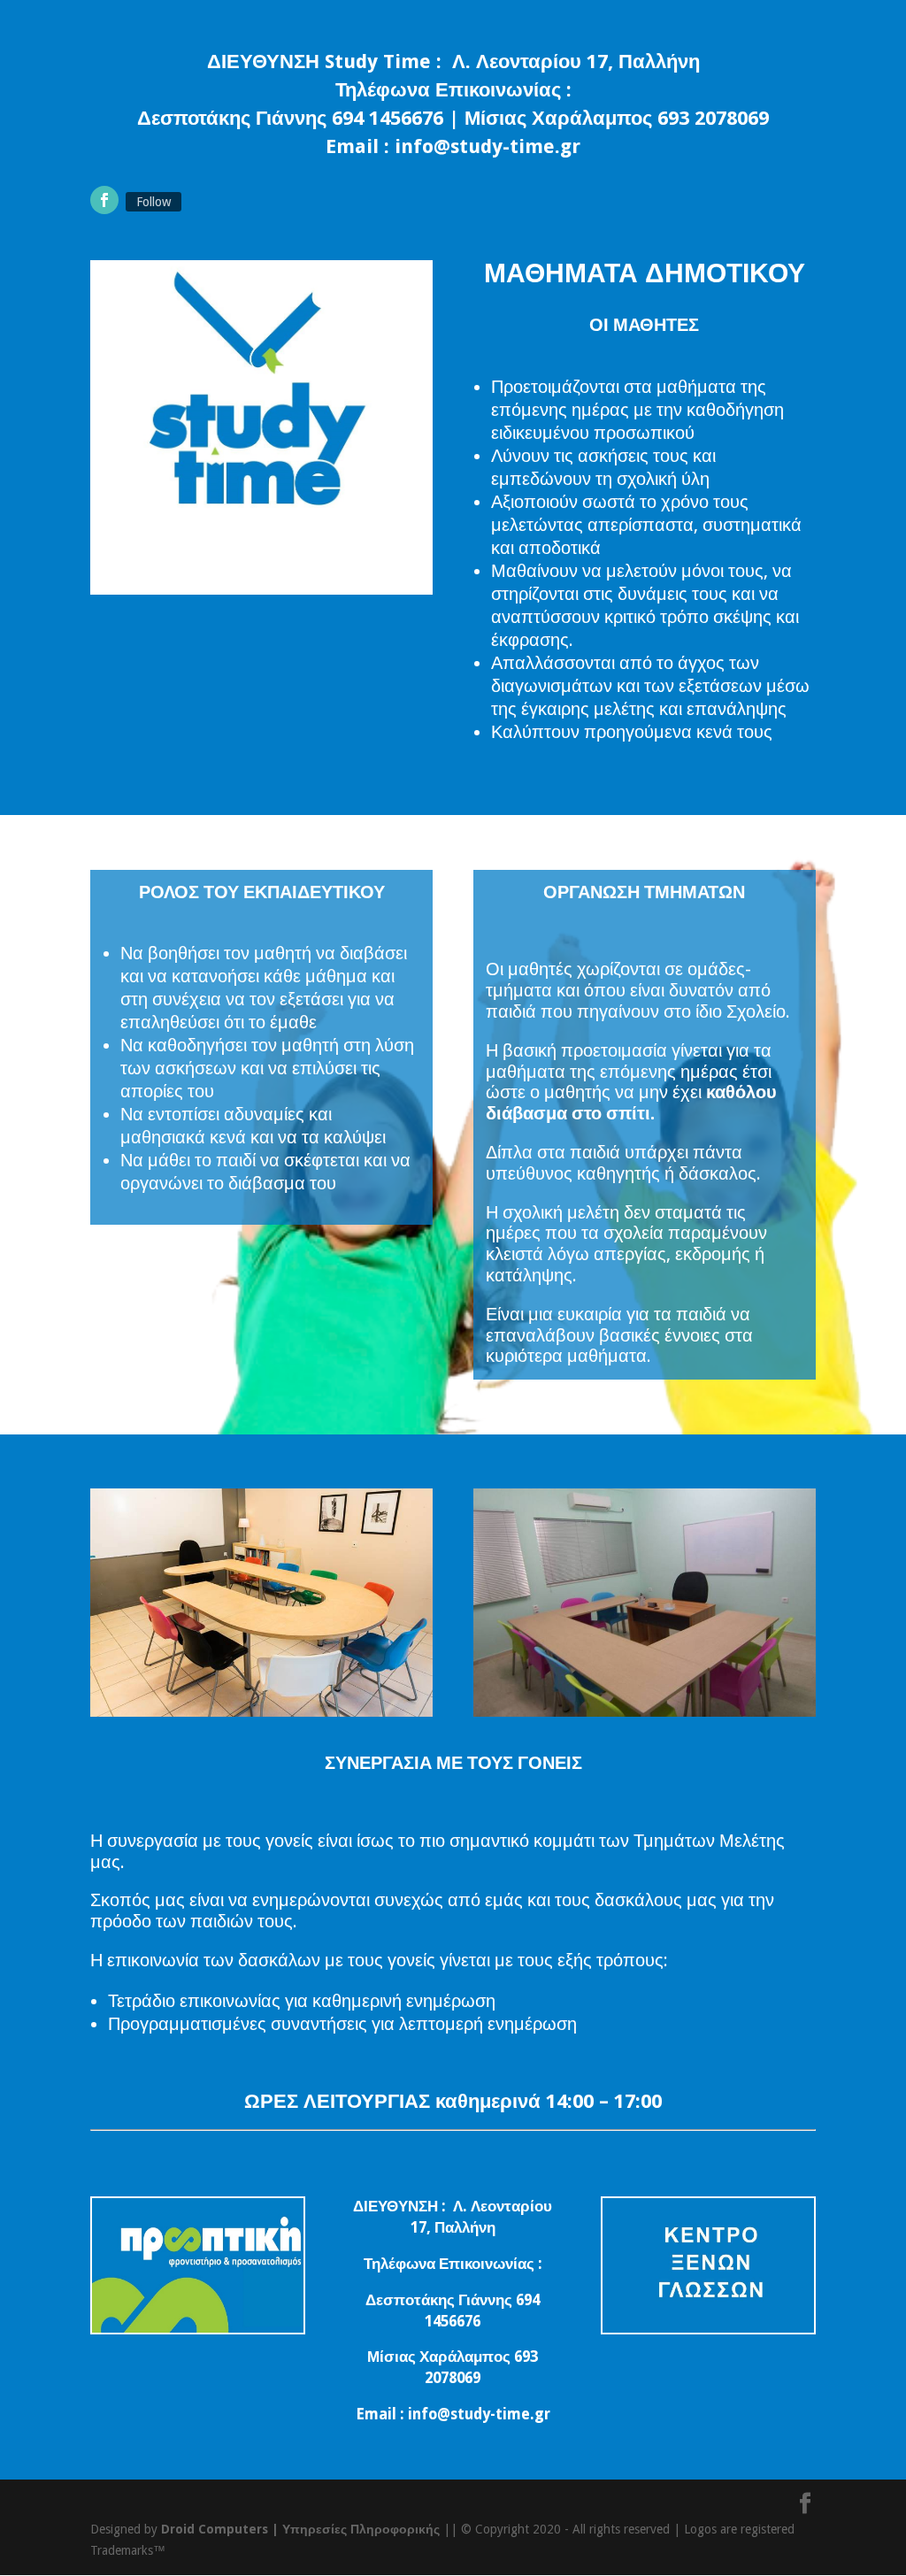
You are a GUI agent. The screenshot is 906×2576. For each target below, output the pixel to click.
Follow (154, 202)
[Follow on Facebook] (104, 200)
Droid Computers (215, 2529)
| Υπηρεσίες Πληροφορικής (356, 2529)
